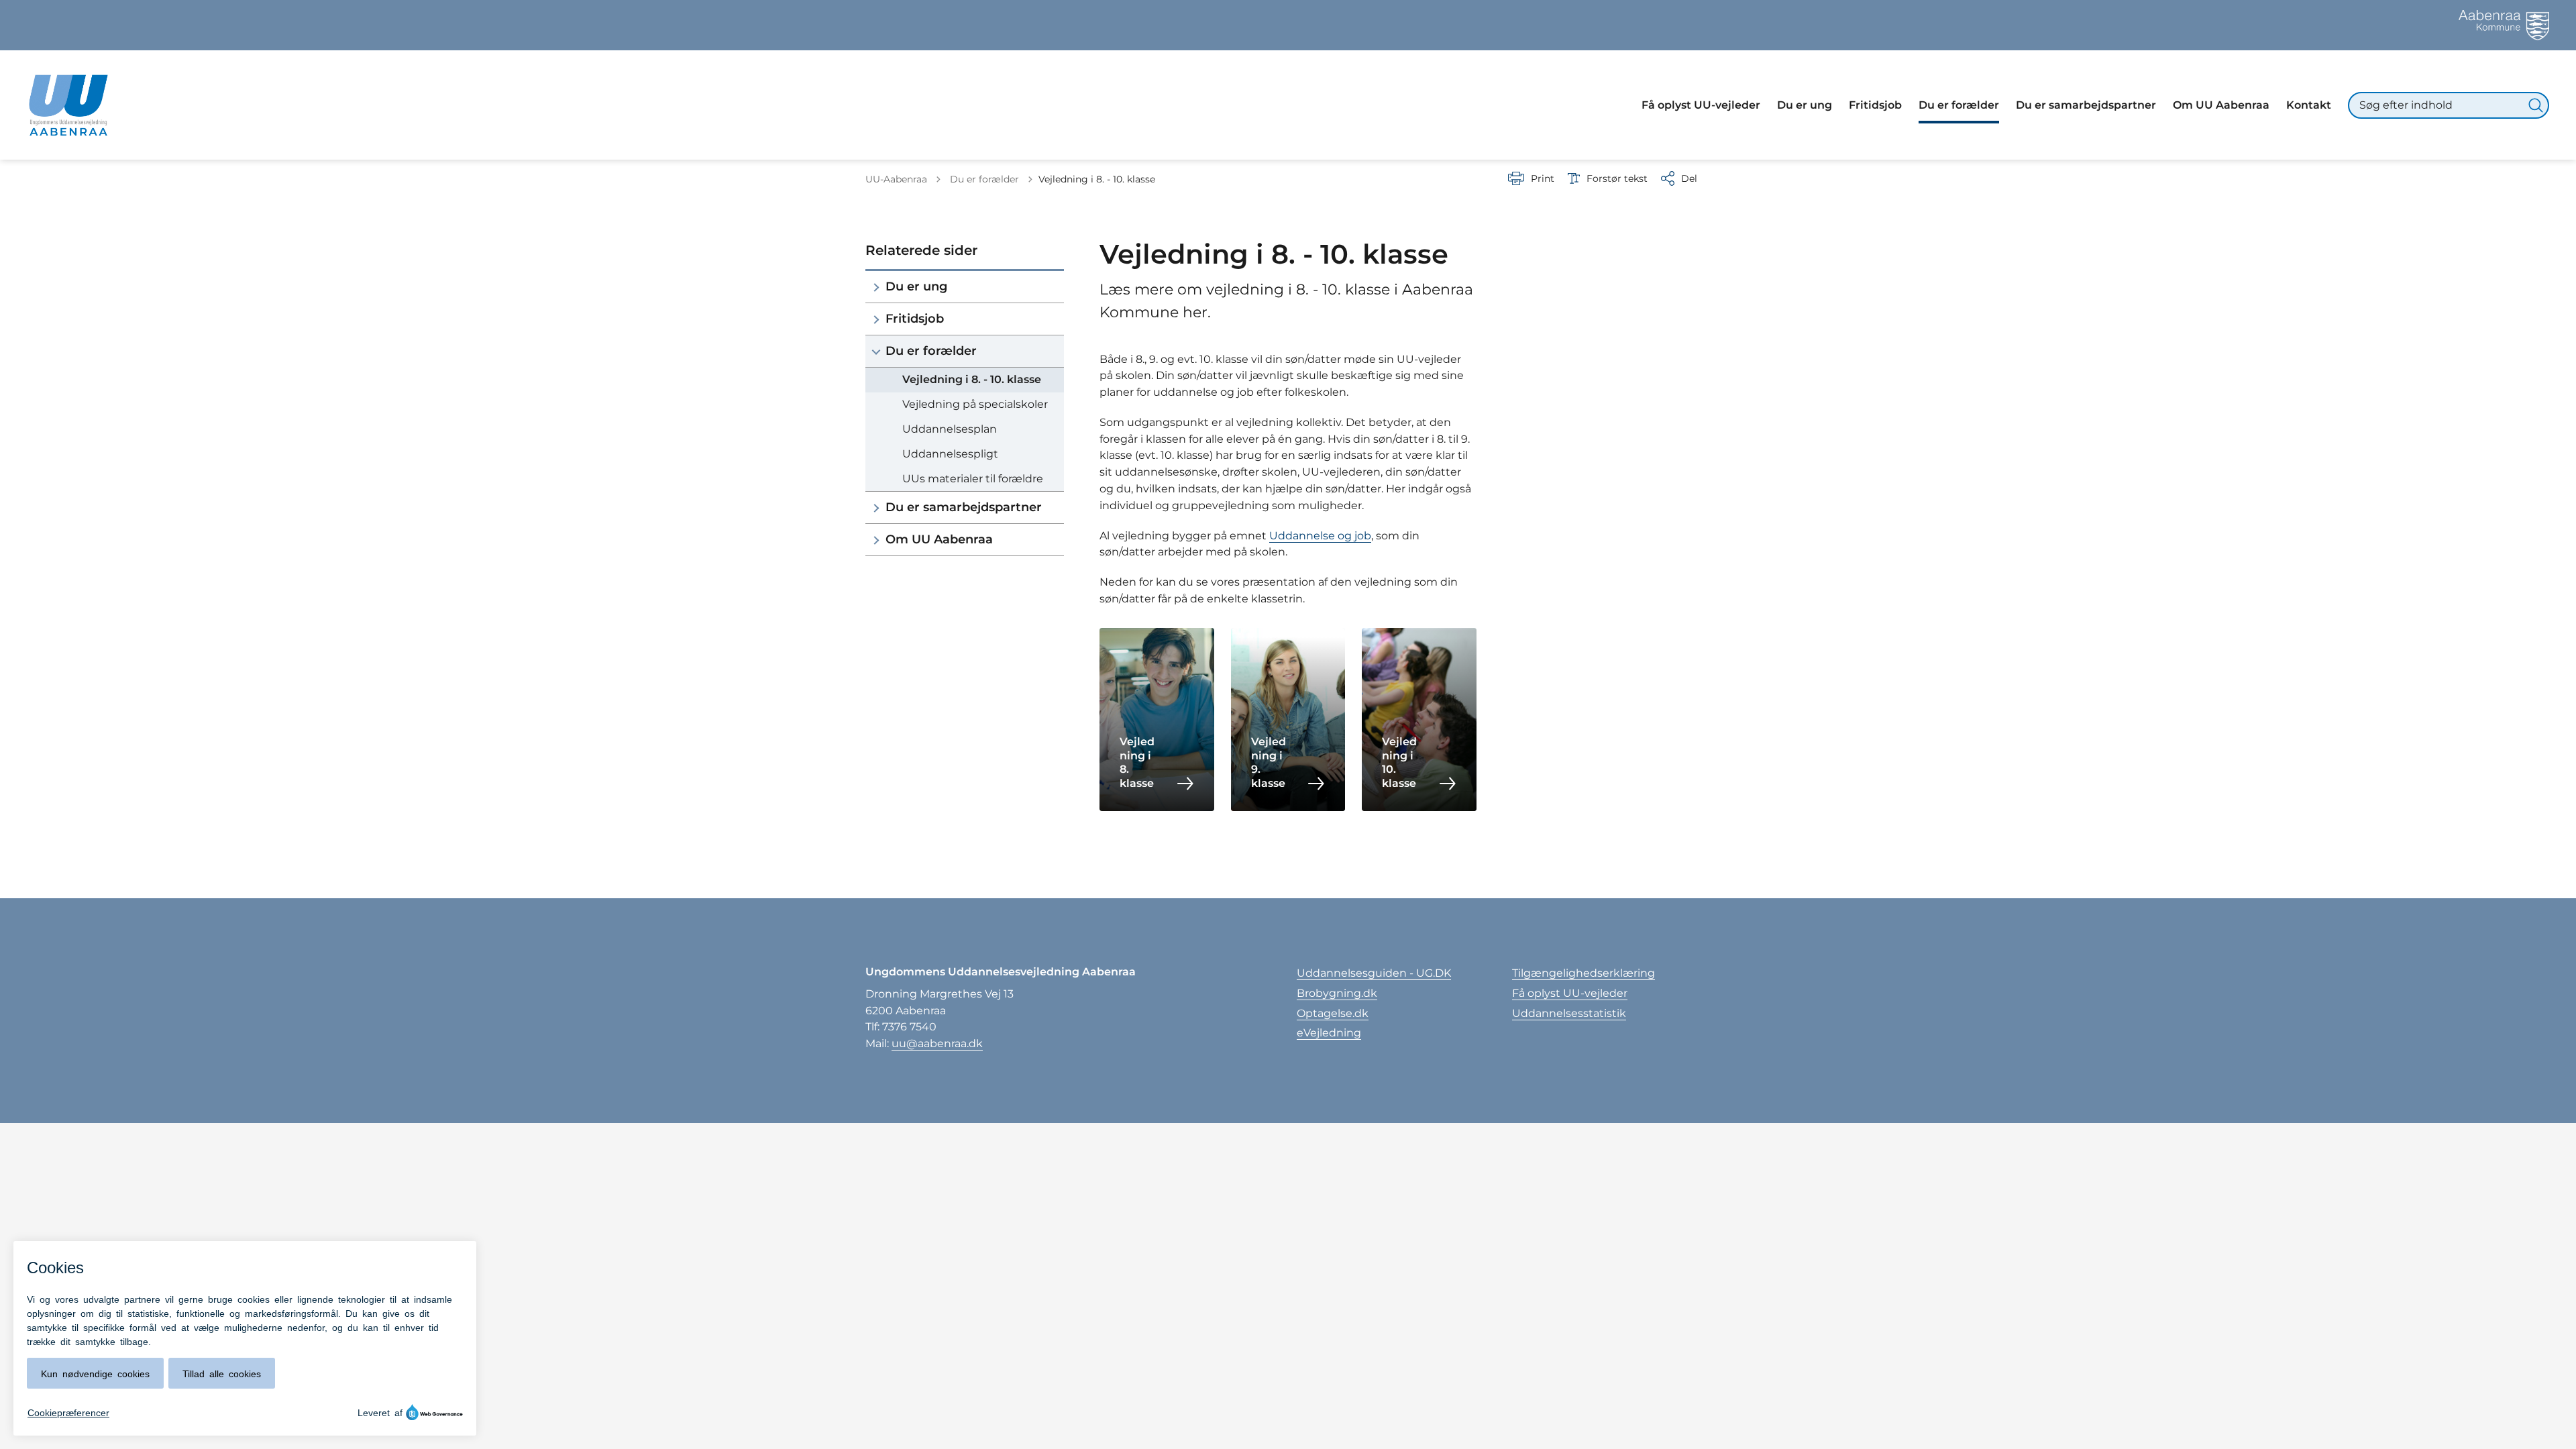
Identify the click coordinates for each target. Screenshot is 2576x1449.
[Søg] (2536, 105)
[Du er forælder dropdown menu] (876, 351)
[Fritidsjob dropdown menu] (876, 319)
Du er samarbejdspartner (964, 507)
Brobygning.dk (1337, 993)
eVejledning (1329, 1033)
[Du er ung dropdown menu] (876, 287)
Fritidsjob (915, 319)
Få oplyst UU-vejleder (1570, 993)
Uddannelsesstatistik (1569, 1013)
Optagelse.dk (1333, 1013)
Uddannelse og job (1320, 536)
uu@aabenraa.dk (937, 1043)
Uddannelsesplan (950, 429)
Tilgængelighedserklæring (1584, 973)
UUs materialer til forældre (973, 479)
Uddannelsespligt (950, 454)
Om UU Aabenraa (939, 539)
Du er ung (916, 286)
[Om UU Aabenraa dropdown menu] (876, 540)
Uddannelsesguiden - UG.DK (1374, 973)
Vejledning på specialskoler (975, 404)
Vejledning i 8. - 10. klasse (972, 379)
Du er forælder (931, 351)
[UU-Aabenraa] (68, 105)
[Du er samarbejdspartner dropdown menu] (876, 507)
